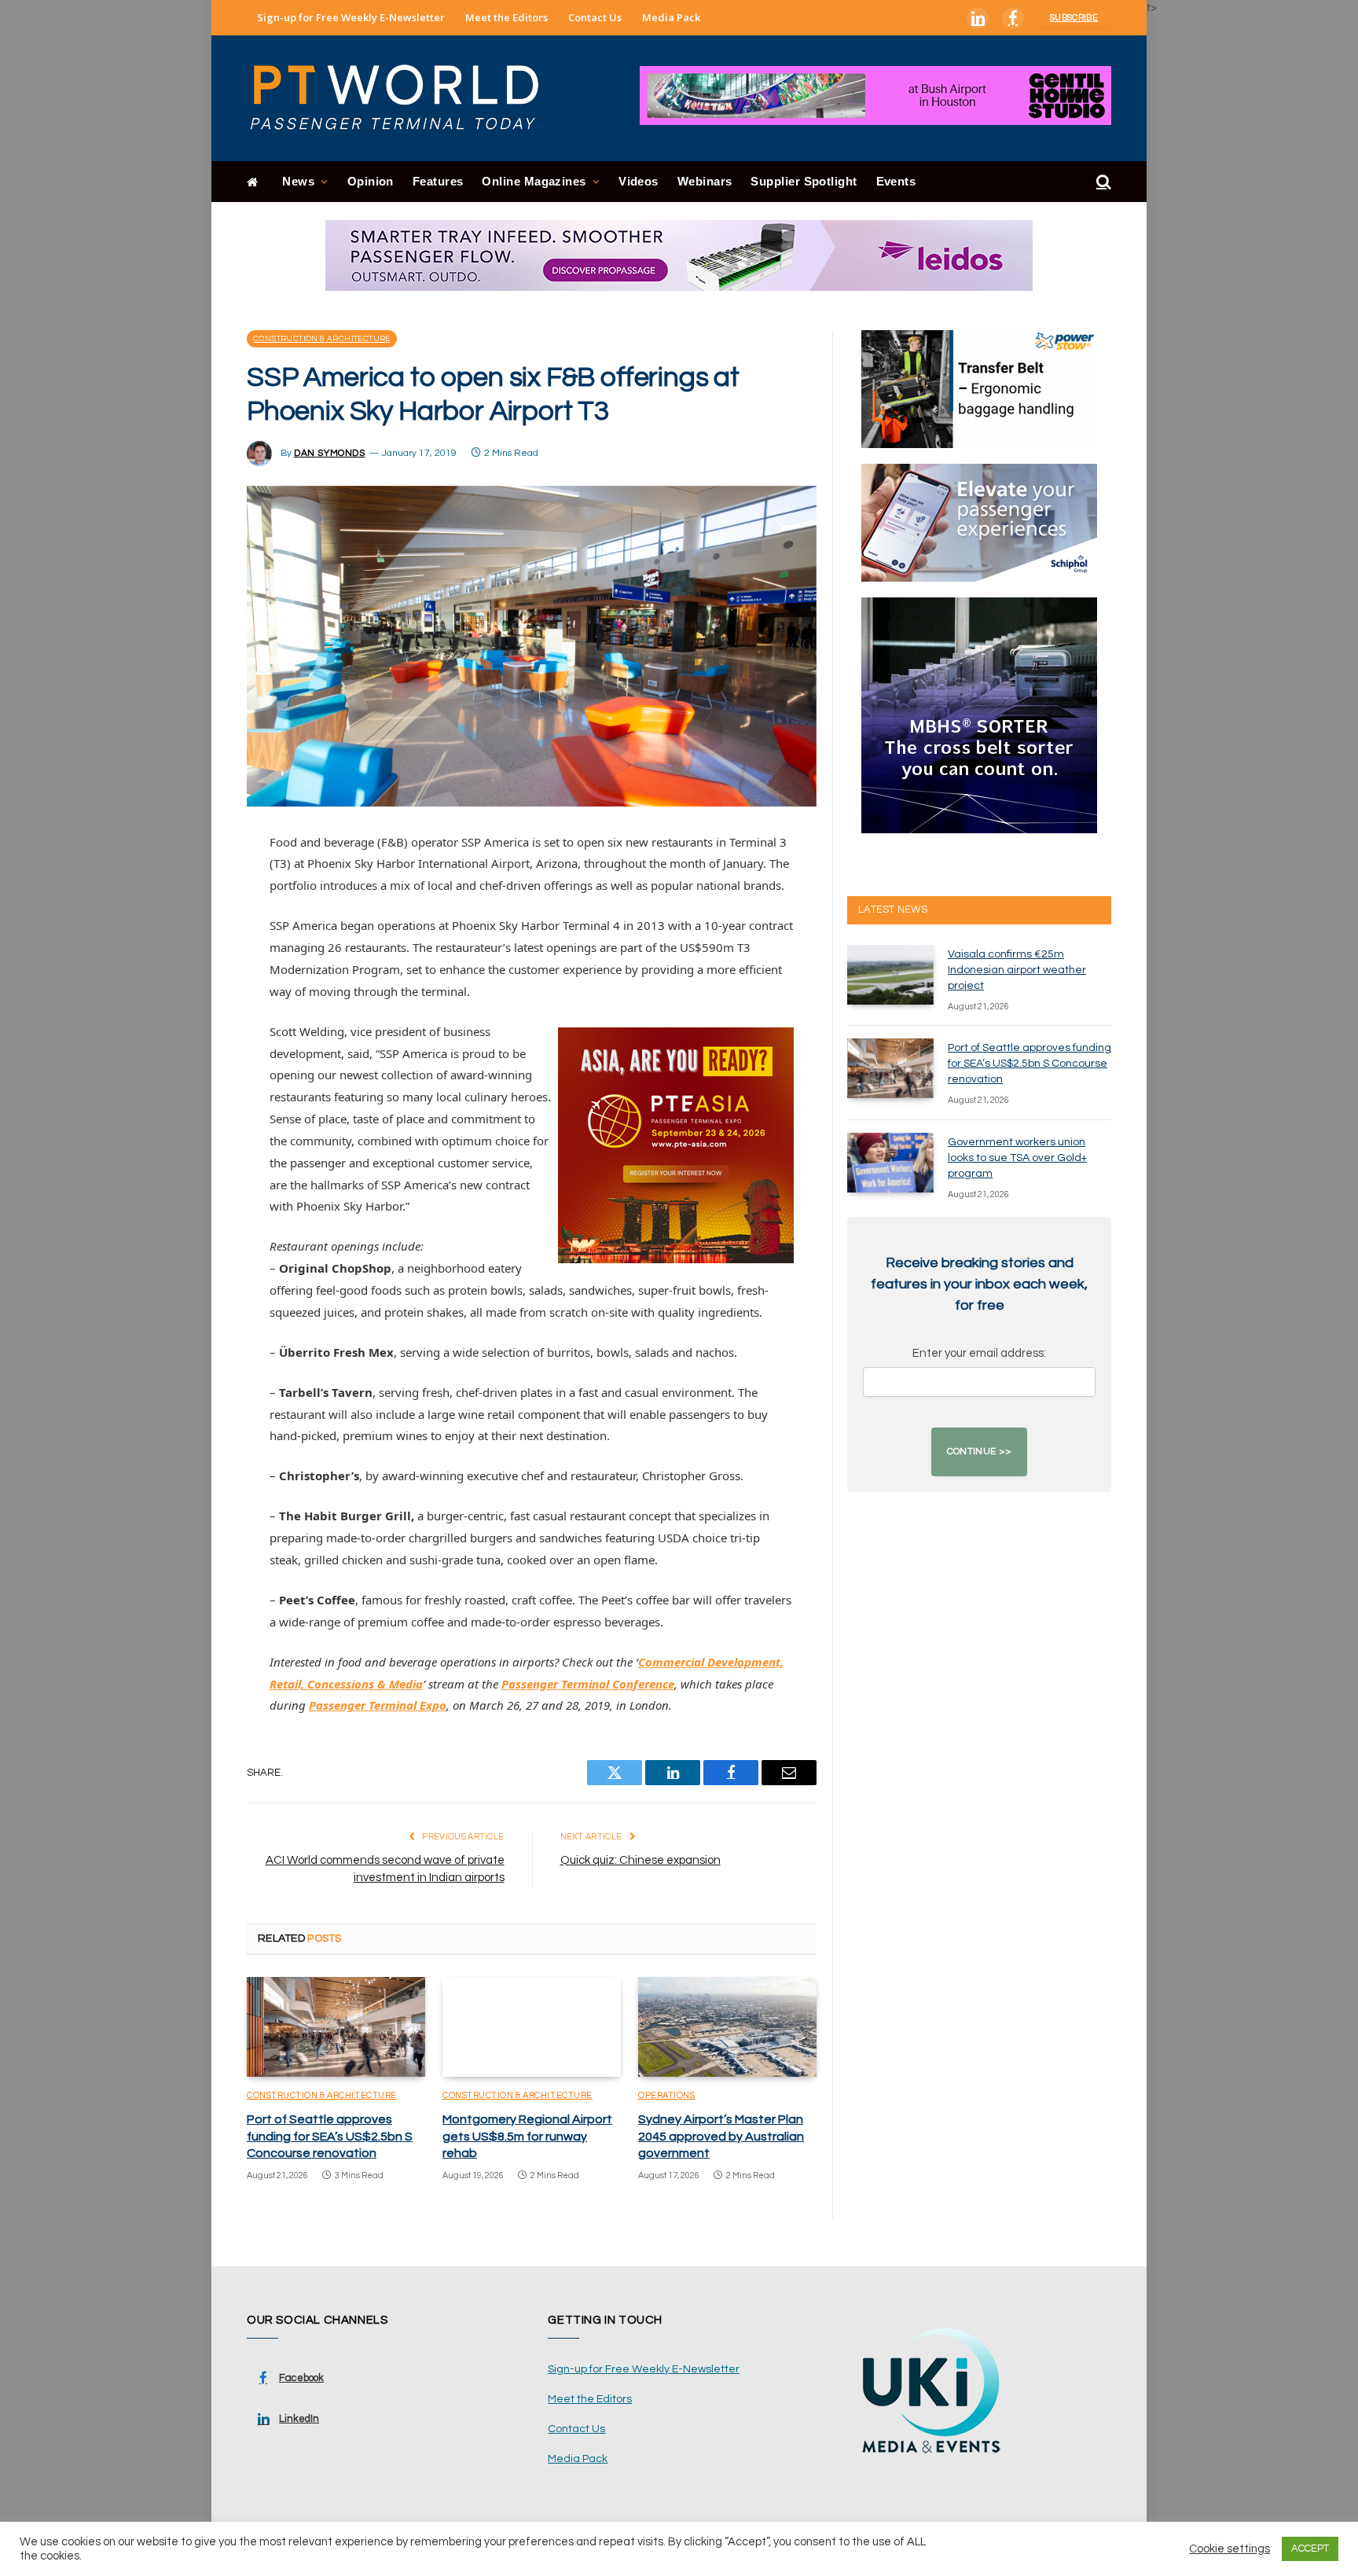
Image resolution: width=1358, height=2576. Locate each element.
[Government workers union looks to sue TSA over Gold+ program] (890, 1163)
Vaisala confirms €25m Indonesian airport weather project (1017, 970)
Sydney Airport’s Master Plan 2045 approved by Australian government (721, 2137)
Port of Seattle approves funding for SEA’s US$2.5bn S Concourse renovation (330, 2137)
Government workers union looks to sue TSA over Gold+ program (1017, 1158)
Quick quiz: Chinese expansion (640, 1860)
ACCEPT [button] (1310, 2548)
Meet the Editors (506, 17)
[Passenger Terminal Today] (404, 98)
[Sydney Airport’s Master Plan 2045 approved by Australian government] (727, 2027)
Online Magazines (534, 181)
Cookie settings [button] (1230, 2549)
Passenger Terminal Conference (588, 1684)
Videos (639, 181)
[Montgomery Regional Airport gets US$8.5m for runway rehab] (532, 2027)
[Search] (1102, 182)
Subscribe (1074, 18)
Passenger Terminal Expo (378, 1705)
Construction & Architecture (322, 339)
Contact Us (595, 17)
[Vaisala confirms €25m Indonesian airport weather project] (890, 975)
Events (896, 181)
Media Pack (671, 17)
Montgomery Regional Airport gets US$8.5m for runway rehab (527, 2137)
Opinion (371, 181)
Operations (667, 2095)
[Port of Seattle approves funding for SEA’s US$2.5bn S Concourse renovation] (336, 2027)
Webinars (705, 181)
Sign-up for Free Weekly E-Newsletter (351, 17)
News (298, 181)
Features (438, 181)
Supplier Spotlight (804, 181)
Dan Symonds (330, 453)
